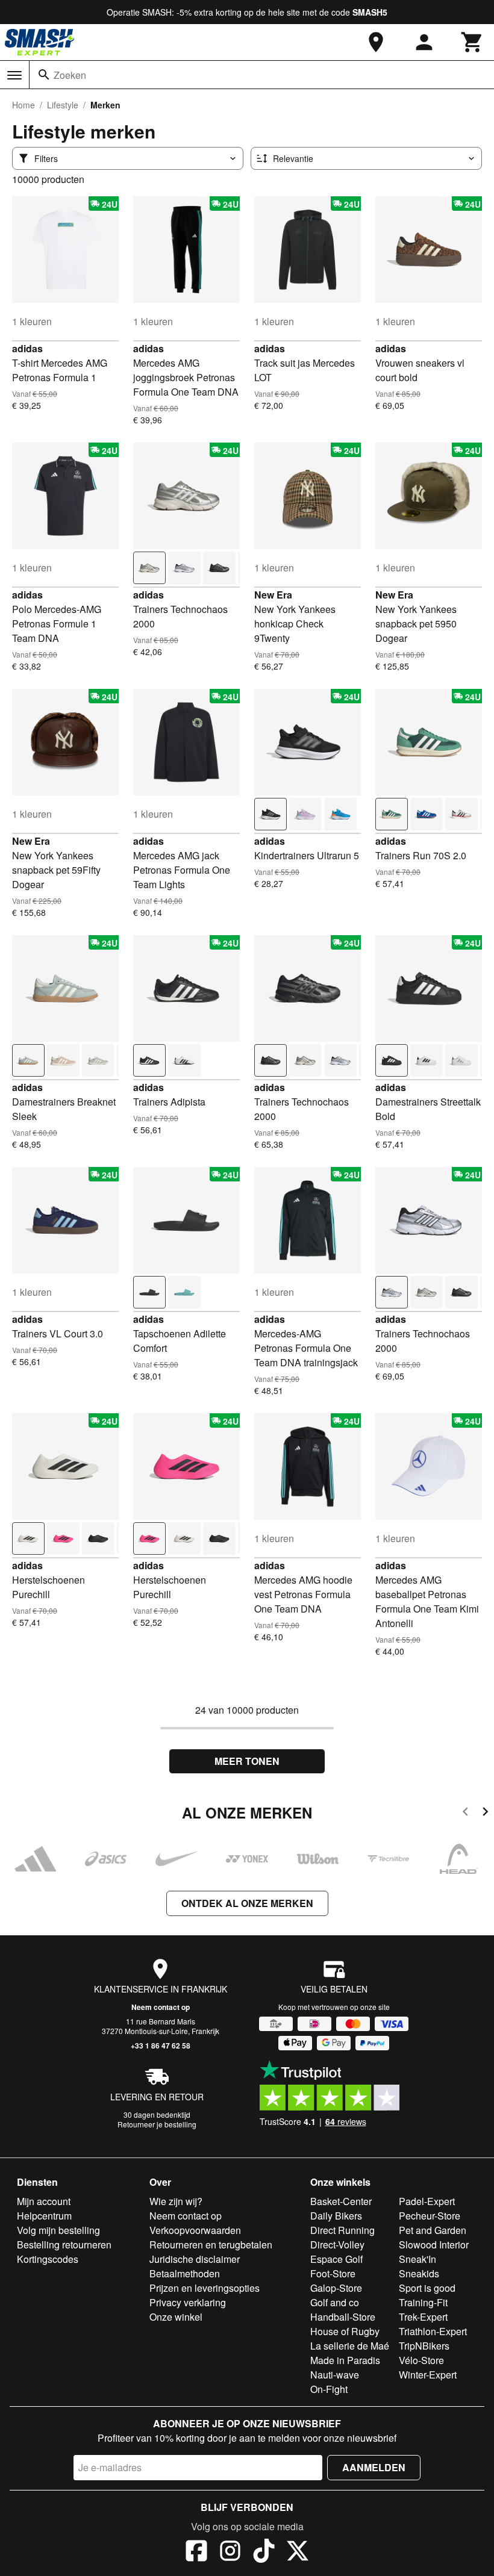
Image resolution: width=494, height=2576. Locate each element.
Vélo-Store (421, 2360)
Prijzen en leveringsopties (205, 2288)
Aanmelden (374, 2467)
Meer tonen (247, 1761)
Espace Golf (336, 2259)
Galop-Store (336, 2288)
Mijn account (44, 2201)
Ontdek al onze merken (247, 1903)
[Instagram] (230, 2553)
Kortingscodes (48, 2259)
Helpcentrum (44, 2216)
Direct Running (342, 2230)
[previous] (465, 1813)
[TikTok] (264, 2553)
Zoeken (70, 75)
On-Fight (329, 2389)
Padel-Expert (427, 2201)
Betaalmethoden (185, 2273)
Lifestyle (63, 105)
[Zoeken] (44, 75)
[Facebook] (196, 2553)
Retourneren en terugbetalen (211, 2245)
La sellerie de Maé (350, 2346)
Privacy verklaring (188, 2302)
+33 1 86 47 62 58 (161, 2046)
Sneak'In (417, 2259)
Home (23, 105)
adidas (27, 348)
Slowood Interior (434, 2245)
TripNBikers (424, 2346)
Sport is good (427, 2288)
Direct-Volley (337, 2245)
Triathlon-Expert (433, 2331)
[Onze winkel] (376, 42)
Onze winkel (176, 2317)
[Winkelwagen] (472, 42)
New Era (273, 595)
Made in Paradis (345, 2360)
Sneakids (419, 2273)
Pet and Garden (433, 2230)
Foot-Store (333, 2273)
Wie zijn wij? (176, 2201)
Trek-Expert (423, 2317)
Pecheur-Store (430, 2216)
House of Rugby (345, 2331)
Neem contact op (161, 2007)
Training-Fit (423, 2302)
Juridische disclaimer (195, 2259)
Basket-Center (341, 2201)
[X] (298, 2553)
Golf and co (335, 2302)
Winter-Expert (428, 2375)
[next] (485, 1813)
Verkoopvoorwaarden (195, 2230)
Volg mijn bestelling (58, 2230)
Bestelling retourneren (64, 2245)
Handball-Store (343, 2317)
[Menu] (14, 75)
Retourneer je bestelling (157, 2124)
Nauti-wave (335, 2375)
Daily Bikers (336, 2216)
